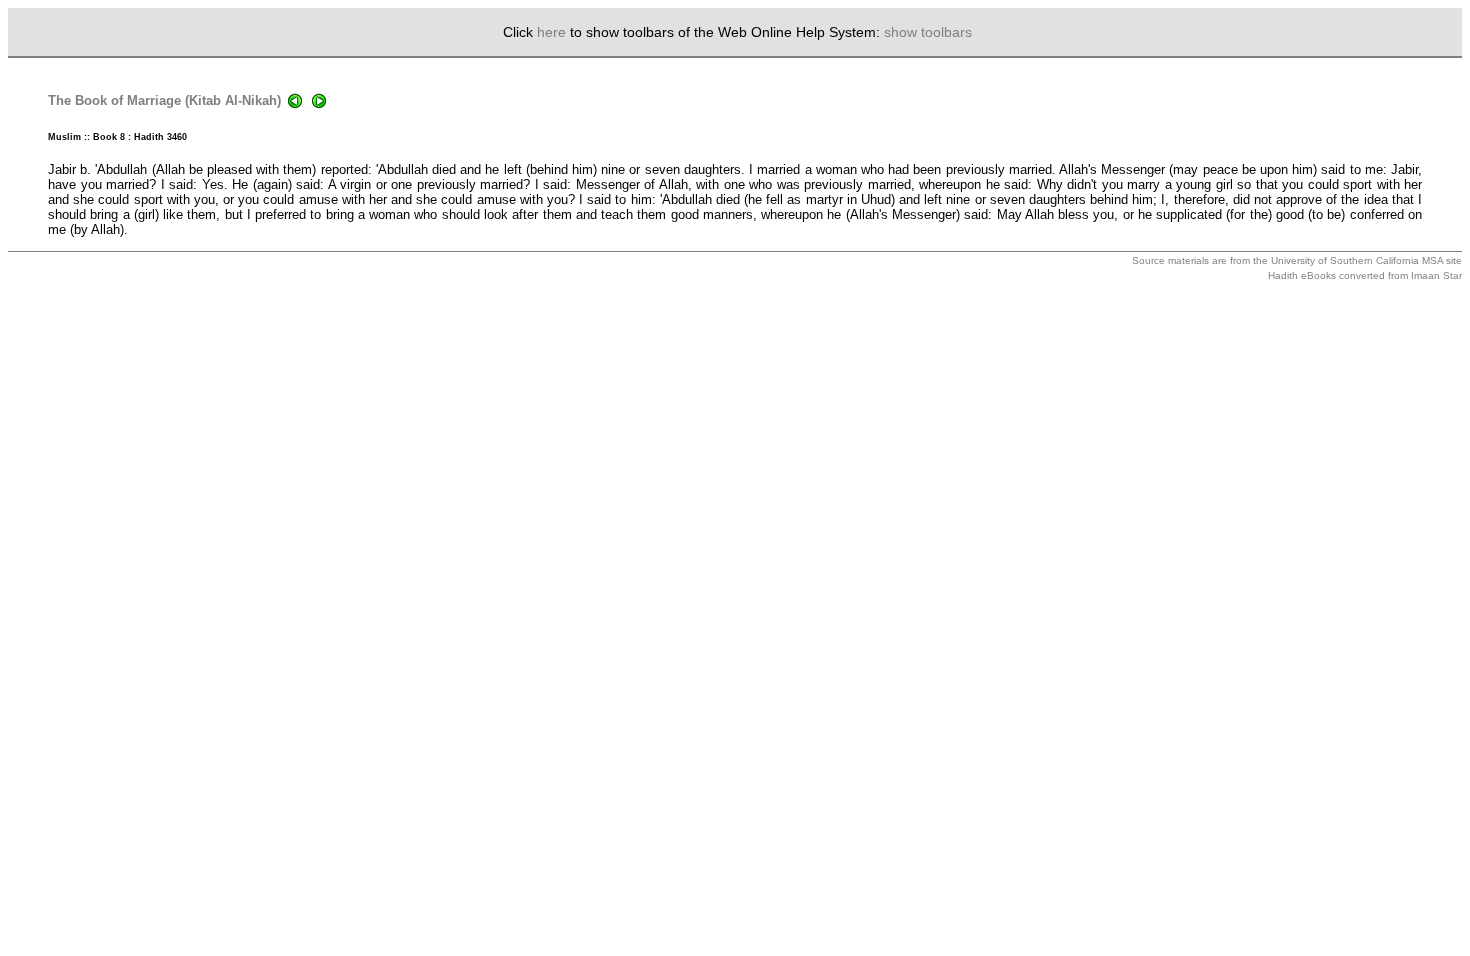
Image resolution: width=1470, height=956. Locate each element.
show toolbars (928, 32)
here (551, 32)
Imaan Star (1436, 275)
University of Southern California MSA (1357, 260)
